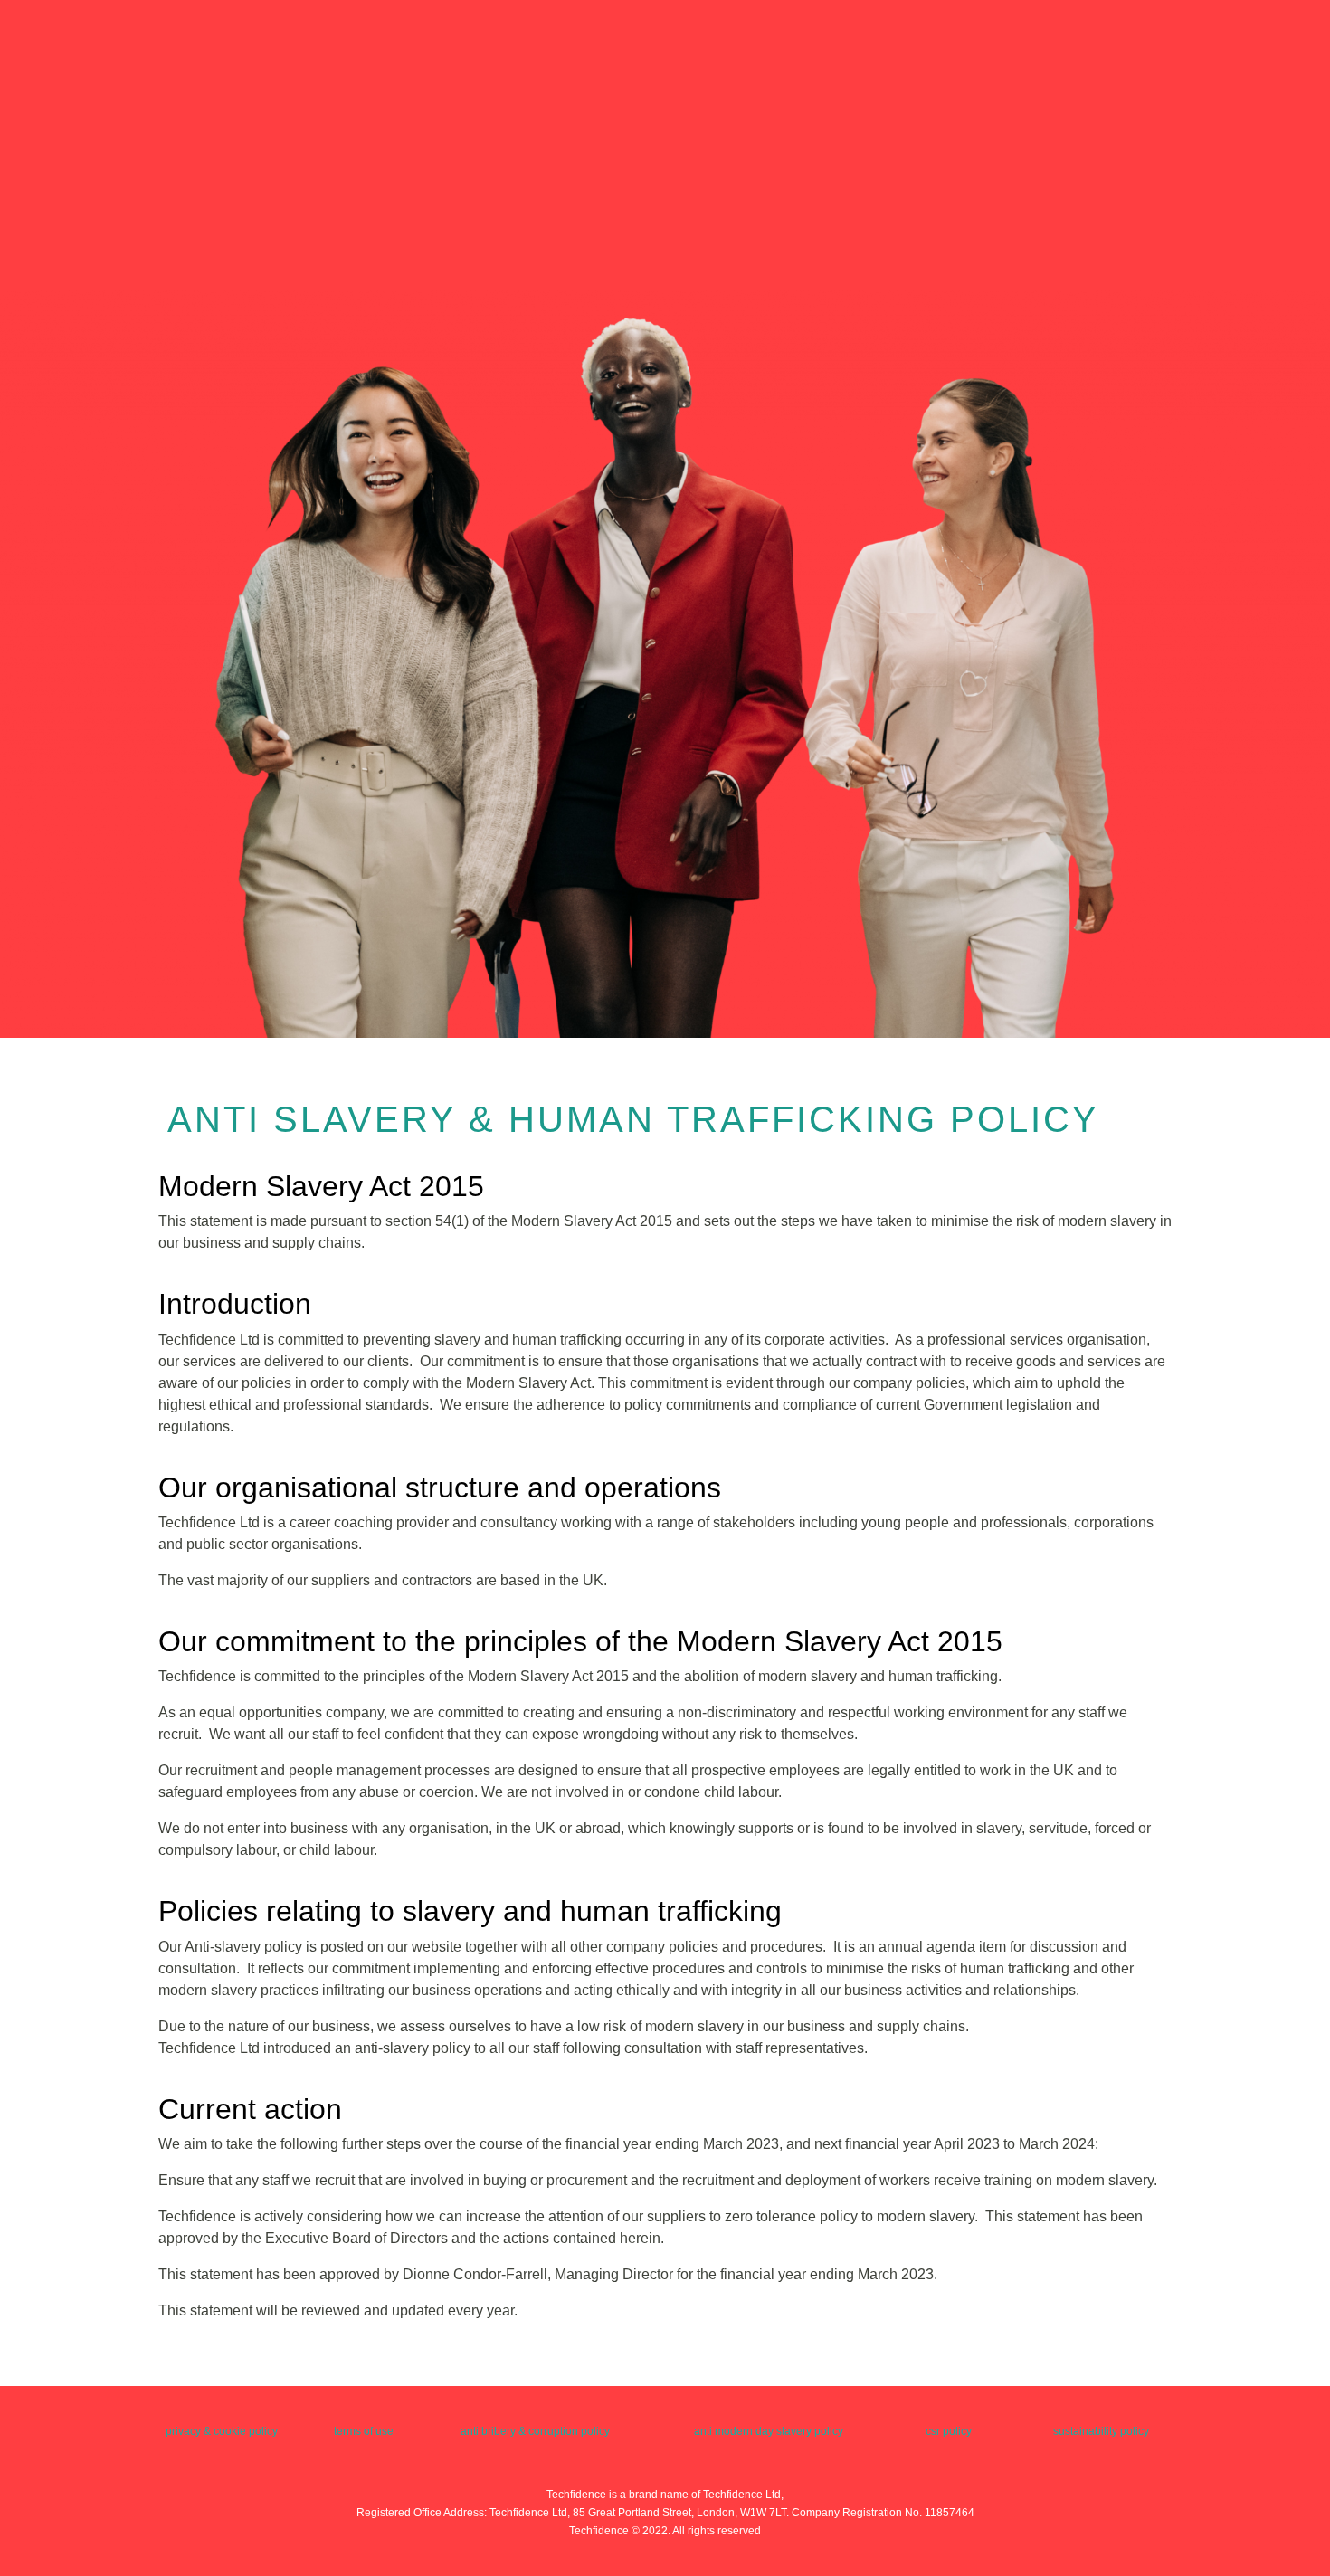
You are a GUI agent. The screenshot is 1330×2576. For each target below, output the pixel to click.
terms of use (364, 2431)
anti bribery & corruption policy (535, 2431)
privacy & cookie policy (222, 2431)
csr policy (949, 2431)
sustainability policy (1101, 2431)
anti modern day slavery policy (769, 2431)
